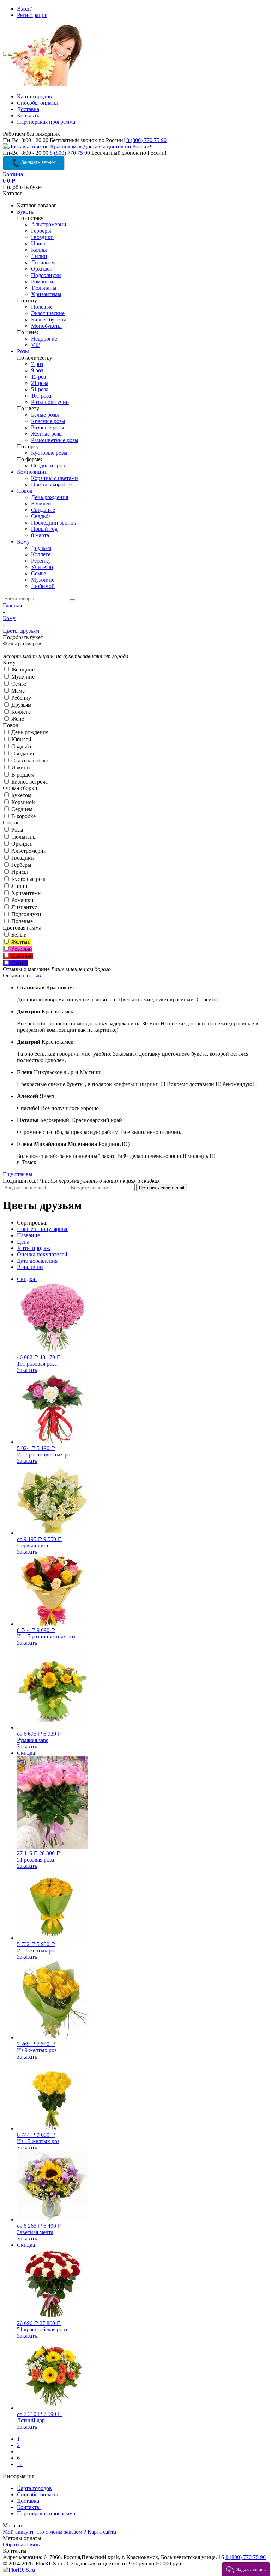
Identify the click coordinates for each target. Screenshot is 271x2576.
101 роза (41, 396)
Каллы (39, 250)
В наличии (30, 1267)
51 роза (40, 389)
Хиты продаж (34, 1248)
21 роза (40, 383)
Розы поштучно (50, 402)
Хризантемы (46, 294)
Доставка (28, 109)
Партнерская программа (46, 122)
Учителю (42, 567)
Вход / (24, 9)
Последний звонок (54, 523)
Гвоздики (42, 237)
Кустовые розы (49, 453)
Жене (17, 719)
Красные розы (48, 421)
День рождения (50, 497)
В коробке (23, 816)
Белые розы (45, 415)
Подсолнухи (46, 275)
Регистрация (32, 15)
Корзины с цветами (55, 478)
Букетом (21, 795)
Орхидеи (42, 269)
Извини (20, 768)
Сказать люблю (29, 760)
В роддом (22, 775)
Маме (17, 691)
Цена (23, 1242)
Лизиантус (44, 262)
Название (28, 1235)
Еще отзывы (18, 1174)
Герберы (41, 231)
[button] (246, 2569)
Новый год (44, 529)
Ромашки (42, 281)
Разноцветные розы (55, 440)
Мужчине (43, 580)
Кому (23, 542)
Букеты (26, 212)
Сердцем (21, 809)
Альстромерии (49, 224)
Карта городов (34, 96)
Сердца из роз (48, 465)
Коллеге (41, 554)
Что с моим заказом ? (61, 2532)
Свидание (43, 510)
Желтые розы (47, 434)
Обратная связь (21, 2544)
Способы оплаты (37, 103)
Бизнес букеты (49, 320)
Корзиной (22, 802)
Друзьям (41, 548)
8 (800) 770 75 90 (146, 140)
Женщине (22, 670)
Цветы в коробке (51, 484)
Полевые (42, 307)
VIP (36, 345)
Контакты (29, 115)
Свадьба (41, 516)
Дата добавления (37, 1261)
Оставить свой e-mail (162, 1188)
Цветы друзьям (21, 631)
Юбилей (41, 504)
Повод (25, 491)
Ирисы (39, 243)
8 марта (40, 535)
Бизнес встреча (29, 782)
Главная (12, 605)
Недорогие (44, 339)
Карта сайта (102, 2532)
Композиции (32, 472)
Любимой (43, 586)
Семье (38, 573)
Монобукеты (46, 326)
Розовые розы (48, 427)
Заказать (27, 1370)
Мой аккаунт (18, 2532)
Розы (23, 351)
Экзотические (48, 313)
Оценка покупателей (42, 1254)
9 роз (37, 370)
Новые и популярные (43, 1229)
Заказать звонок (38, 162)
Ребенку (41, 561)
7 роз (37, 364)
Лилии (39, 256)
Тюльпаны (44, 288)
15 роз (38, 377)
